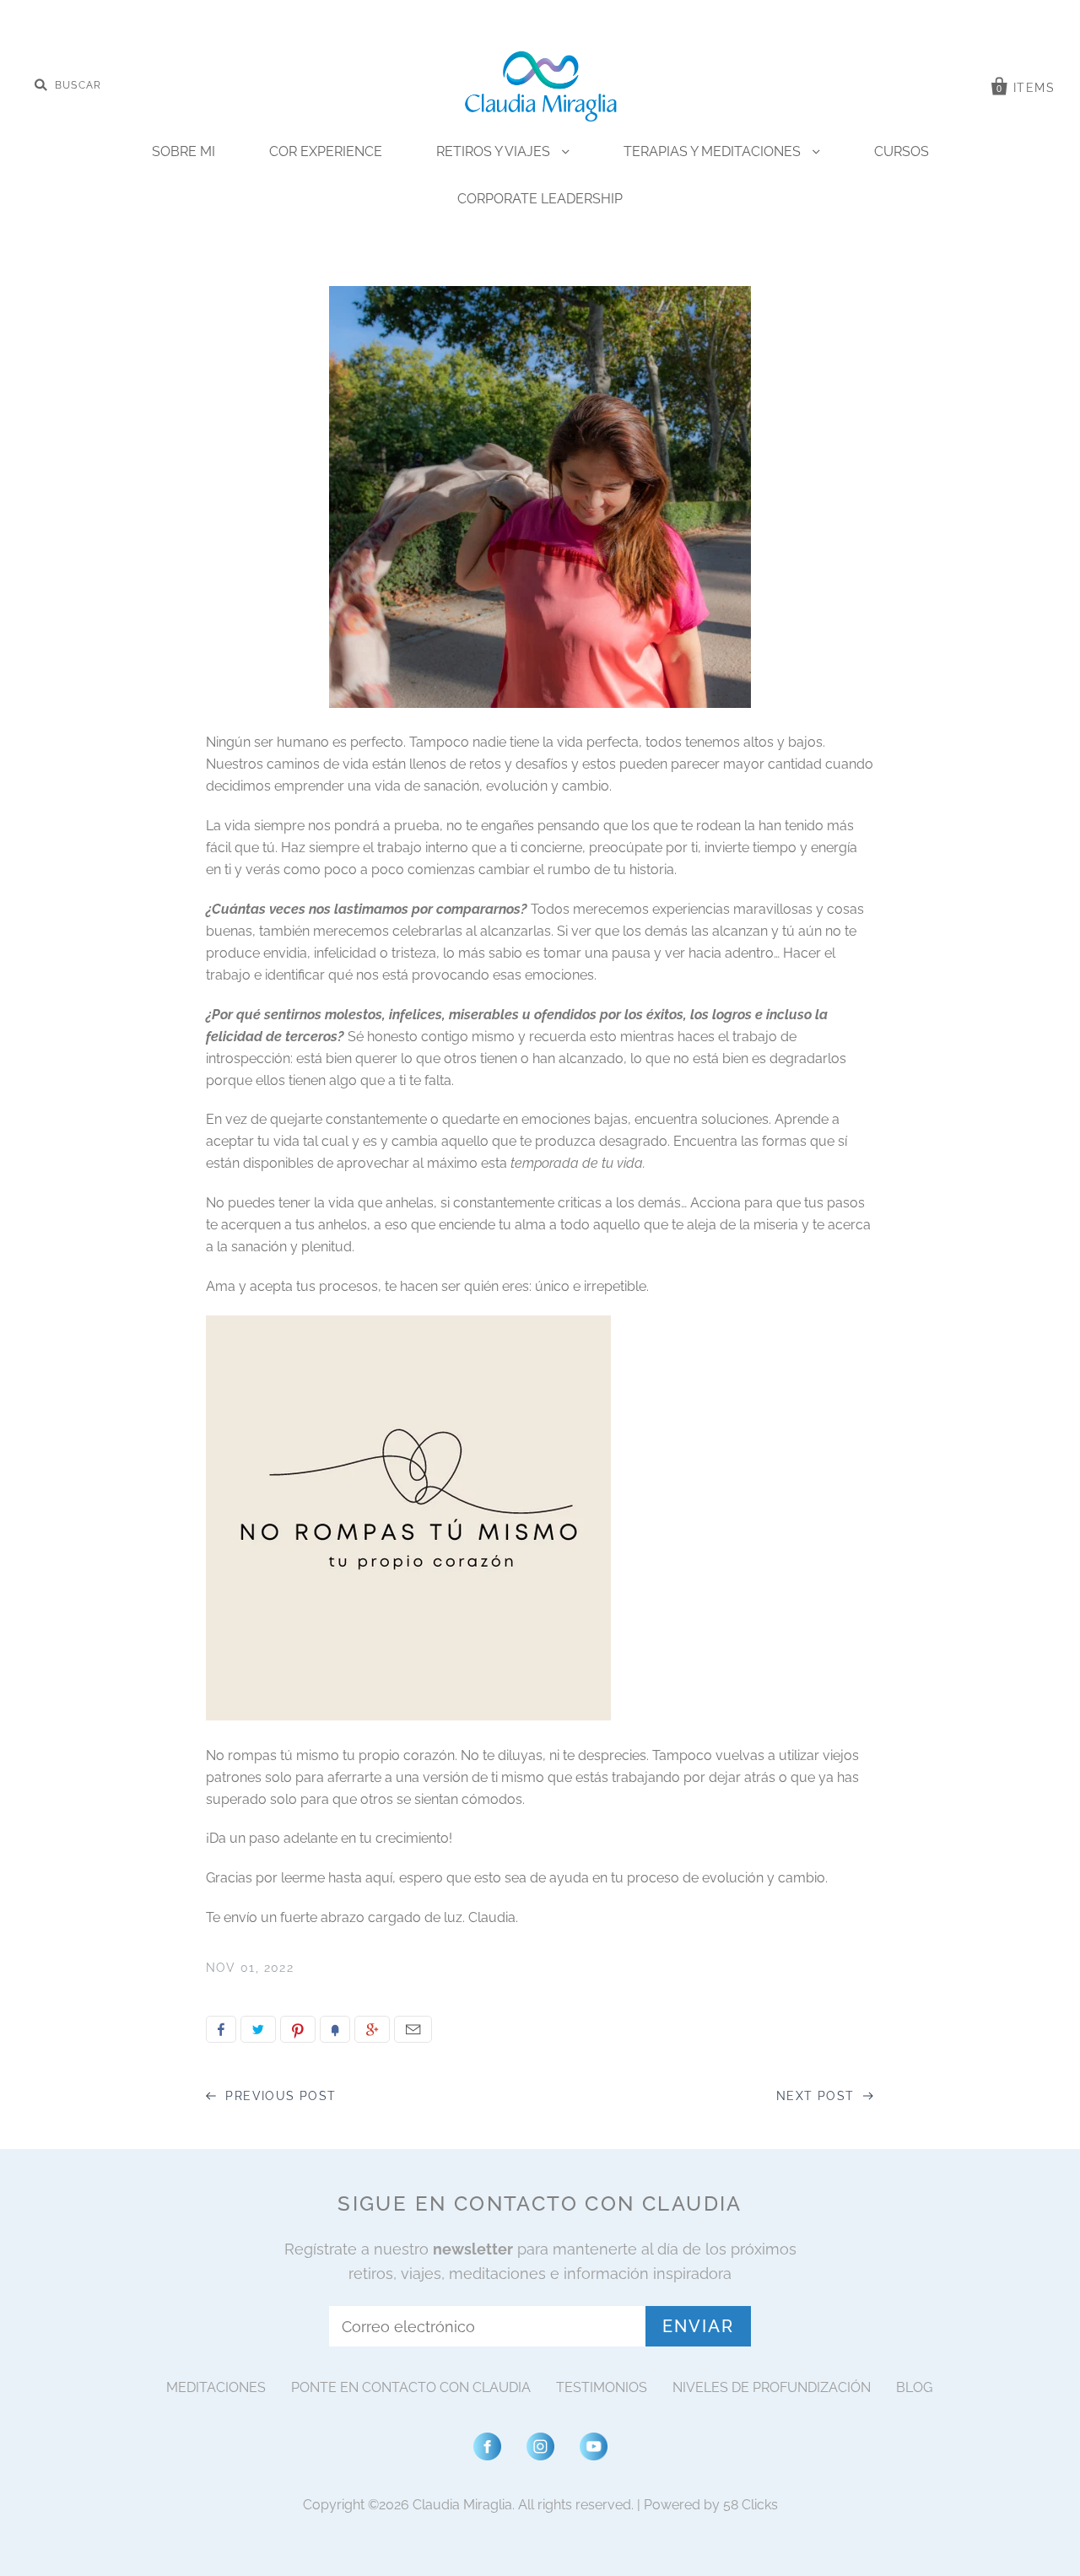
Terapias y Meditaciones (714, 151)
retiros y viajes (495, 151)
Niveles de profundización (772, 2387)
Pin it (298, 2029)
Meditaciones (216, 2387)
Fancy (335, 2029)
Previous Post (279, 2096)
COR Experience (326, 151)
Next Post (818, 2096)
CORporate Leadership (540, 199)
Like (221, 2029)
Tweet (258, 2029)
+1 (372, 2029)
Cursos (902, 151)
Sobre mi (184, 151)
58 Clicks (751, 2505)
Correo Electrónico (413, 2029)
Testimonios (602, 2387)
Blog (914, 2387)
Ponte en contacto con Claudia (411, 2387)
